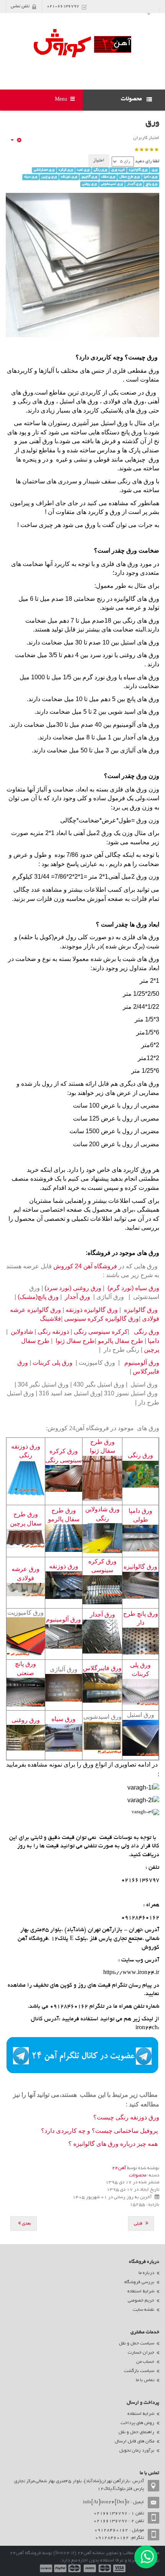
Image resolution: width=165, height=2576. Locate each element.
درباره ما (146, 2273)
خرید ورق (118, 170)
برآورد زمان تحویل (137, 2451)
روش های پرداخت (137, 2423)
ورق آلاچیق (89, 177)
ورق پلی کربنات (53, 1363)
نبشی (80, 459)
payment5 (60, 2568)
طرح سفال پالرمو (120, 1341)
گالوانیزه (124, 599)
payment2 (105, 2568)
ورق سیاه (31, 177)
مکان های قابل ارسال (134, 2441)
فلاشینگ (50, 1319)
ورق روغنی (89, 184)
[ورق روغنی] (26, 1738)
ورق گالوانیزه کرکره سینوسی (101, 1319)
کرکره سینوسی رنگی (101, 1332)
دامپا (153, 1341)
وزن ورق (147, 820)
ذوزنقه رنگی (53, 1332)
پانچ (130, 699)
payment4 (75, 2568)
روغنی (127, 655)
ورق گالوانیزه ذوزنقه (92, 1310)
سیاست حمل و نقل (137, 2344)
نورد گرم (94, 677)
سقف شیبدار (100, 481)
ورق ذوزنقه (69, 177)
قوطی (101, 459)
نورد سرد (101, 655)
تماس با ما (145, 2380)
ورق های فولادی (124, 401)
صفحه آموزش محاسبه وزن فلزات (79, 899)
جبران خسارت (141, 2353)
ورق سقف (108, 177)
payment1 (120, 2568)
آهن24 (119, 2168)
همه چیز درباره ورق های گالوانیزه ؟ (113, 2144)
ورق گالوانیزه (138, 170)
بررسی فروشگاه (139, 2282)
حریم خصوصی (141, 2301)
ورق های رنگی (36, 401)
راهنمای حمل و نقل (136, 2432)
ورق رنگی (100, 170)
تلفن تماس (20, 7)
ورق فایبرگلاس (102, 1668)
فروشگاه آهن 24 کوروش (84, 1266)
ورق (152, 123)
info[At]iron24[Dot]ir (106, 2502)
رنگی (123, 481)
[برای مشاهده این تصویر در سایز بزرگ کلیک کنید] (143, 1787)
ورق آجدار (134, 184)
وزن (153, 776)
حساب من (145, 2362)
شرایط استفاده (141, 2291)
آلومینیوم (123, 725)
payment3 (90, 2568)
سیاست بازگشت (139, 2371)
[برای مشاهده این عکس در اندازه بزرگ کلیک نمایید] (143, 1800)
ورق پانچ (152, 184)
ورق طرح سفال (130, 177)
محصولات (138, 2175)
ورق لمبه (83, 170)
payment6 (45, 2568)
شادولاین (22, 1332)
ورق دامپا (151, 177)
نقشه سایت (144, 2310)
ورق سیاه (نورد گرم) (133, 1288)
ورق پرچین (49, 177)
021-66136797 (63, 7)
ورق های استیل (79, 401)
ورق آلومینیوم (141, 1363)
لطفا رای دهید (147, 162)
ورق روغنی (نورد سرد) (73, 1288)
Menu (62, 100)
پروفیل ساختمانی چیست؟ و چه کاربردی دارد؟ (99, 2131)
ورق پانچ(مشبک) (38, 1297)
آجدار (129, 737)
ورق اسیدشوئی (112, 184)
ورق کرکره (66, 170)
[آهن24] (82, 43)
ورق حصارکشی (44, 170)
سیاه (129, 677)
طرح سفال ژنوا (75, 1341)
